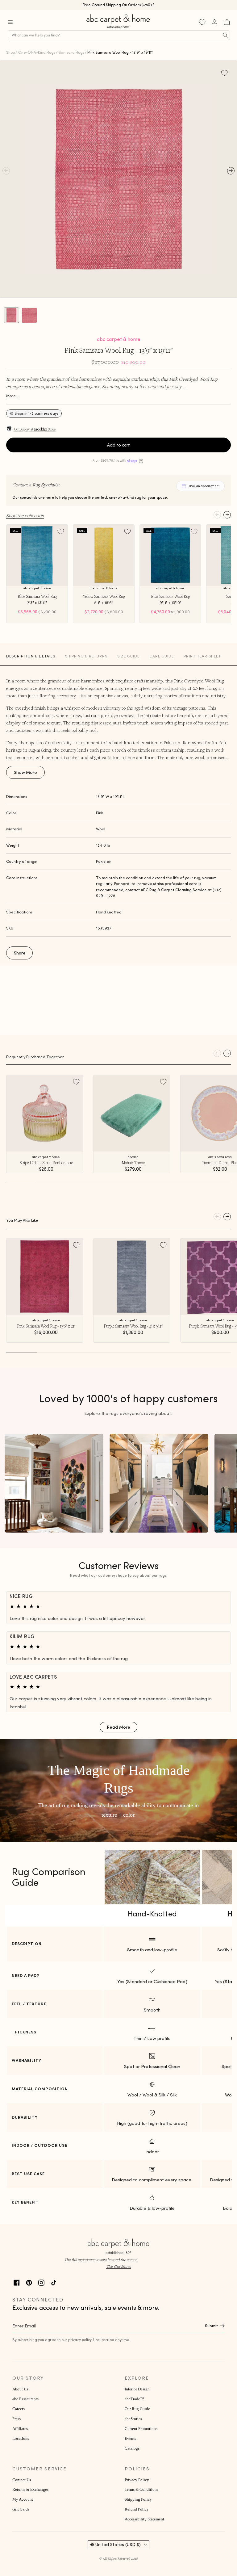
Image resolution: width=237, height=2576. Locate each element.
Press (17, 2419)
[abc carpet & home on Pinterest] (29, 2282)
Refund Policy (137, 2509)
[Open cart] (227, 22)
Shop (10, 52)
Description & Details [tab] (31, 656)
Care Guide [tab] (162, 656)
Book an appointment (204, 486)
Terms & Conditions (141, 2490)
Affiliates (20, 2429)
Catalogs (132, 2448)
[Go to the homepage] (118, 28)
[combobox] (119, 35)
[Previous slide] (217, 515)
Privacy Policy (137, 2480)
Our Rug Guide (137, 2409)
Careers (19, 2409)
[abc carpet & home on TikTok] (54, 2282)
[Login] (214, 22)
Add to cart (118, 445)
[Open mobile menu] (10, 22)
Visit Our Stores (118, 2266)
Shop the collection (25, 515)
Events (130, 2439)
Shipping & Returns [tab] (86, 656)
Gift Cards (21, 2509)
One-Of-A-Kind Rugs (37, 52)
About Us (20, 2389)
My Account (23, 2499)
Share (20, 953)
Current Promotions (141, 2429)
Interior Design (137, 2389)
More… (12, 396)
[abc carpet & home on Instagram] (41, 2282)
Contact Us (22, 2480)
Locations (21, 2439)
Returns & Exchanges (30, 2490)
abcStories (133, 2419)
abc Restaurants (25, 2399)
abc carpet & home (119, 339)
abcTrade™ (134, 2399)
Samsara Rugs (71, 52)
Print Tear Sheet (202, 656)
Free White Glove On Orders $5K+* (118, 4)
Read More (118, 1727)
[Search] (225, 35)
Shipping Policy (138, 2499)
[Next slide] (227, 515)
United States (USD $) (118, 2545)
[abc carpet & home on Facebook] (17, 2282)
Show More (25, 772)
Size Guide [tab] (128, 656)
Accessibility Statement (144, 2519)
